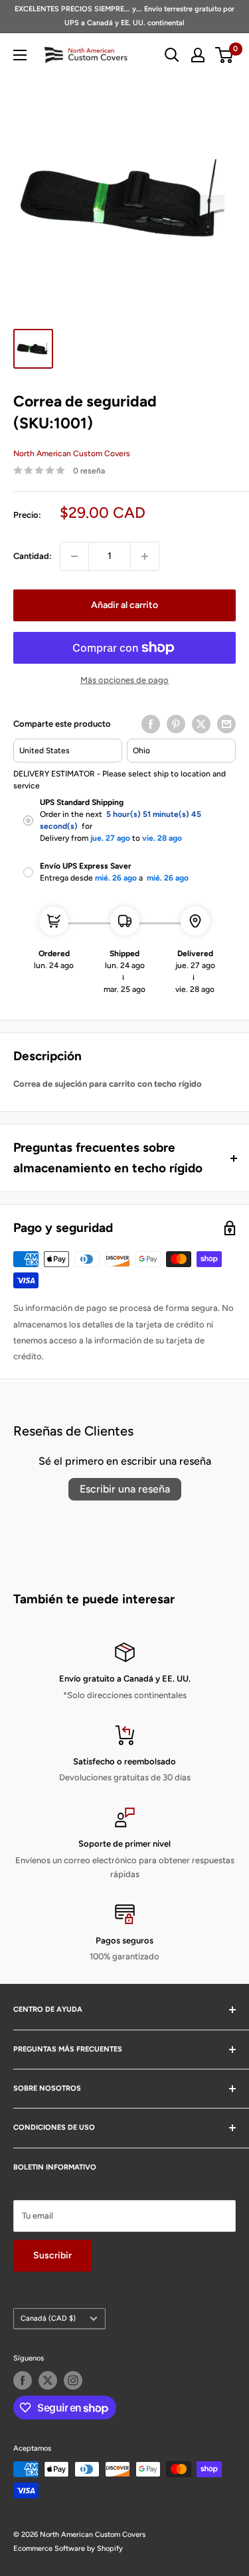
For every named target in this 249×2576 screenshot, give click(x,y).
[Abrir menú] (20, 55)
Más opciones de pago (124, 680)
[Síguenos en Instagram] (73, 2380)
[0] (225, 55)
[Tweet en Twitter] (201, 724)
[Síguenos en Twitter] (48, 2380)
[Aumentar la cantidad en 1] (145, 556)
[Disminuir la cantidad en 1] (74, 556)
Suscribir (52, 2255)
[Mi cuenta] (198, 55)
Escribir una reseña (125, 1489)
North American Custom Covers (72, 454)
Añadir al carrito (124, 605)
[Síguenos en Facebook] (23, 2380)
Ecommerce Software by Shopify (68, 2548)
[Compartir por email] (226, 724)
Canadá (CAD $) (48, 2318)
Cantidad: (33, 556)
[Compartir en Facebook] (151, 724)
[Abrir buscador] (172, 55)
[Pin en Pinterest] (176, 724)
